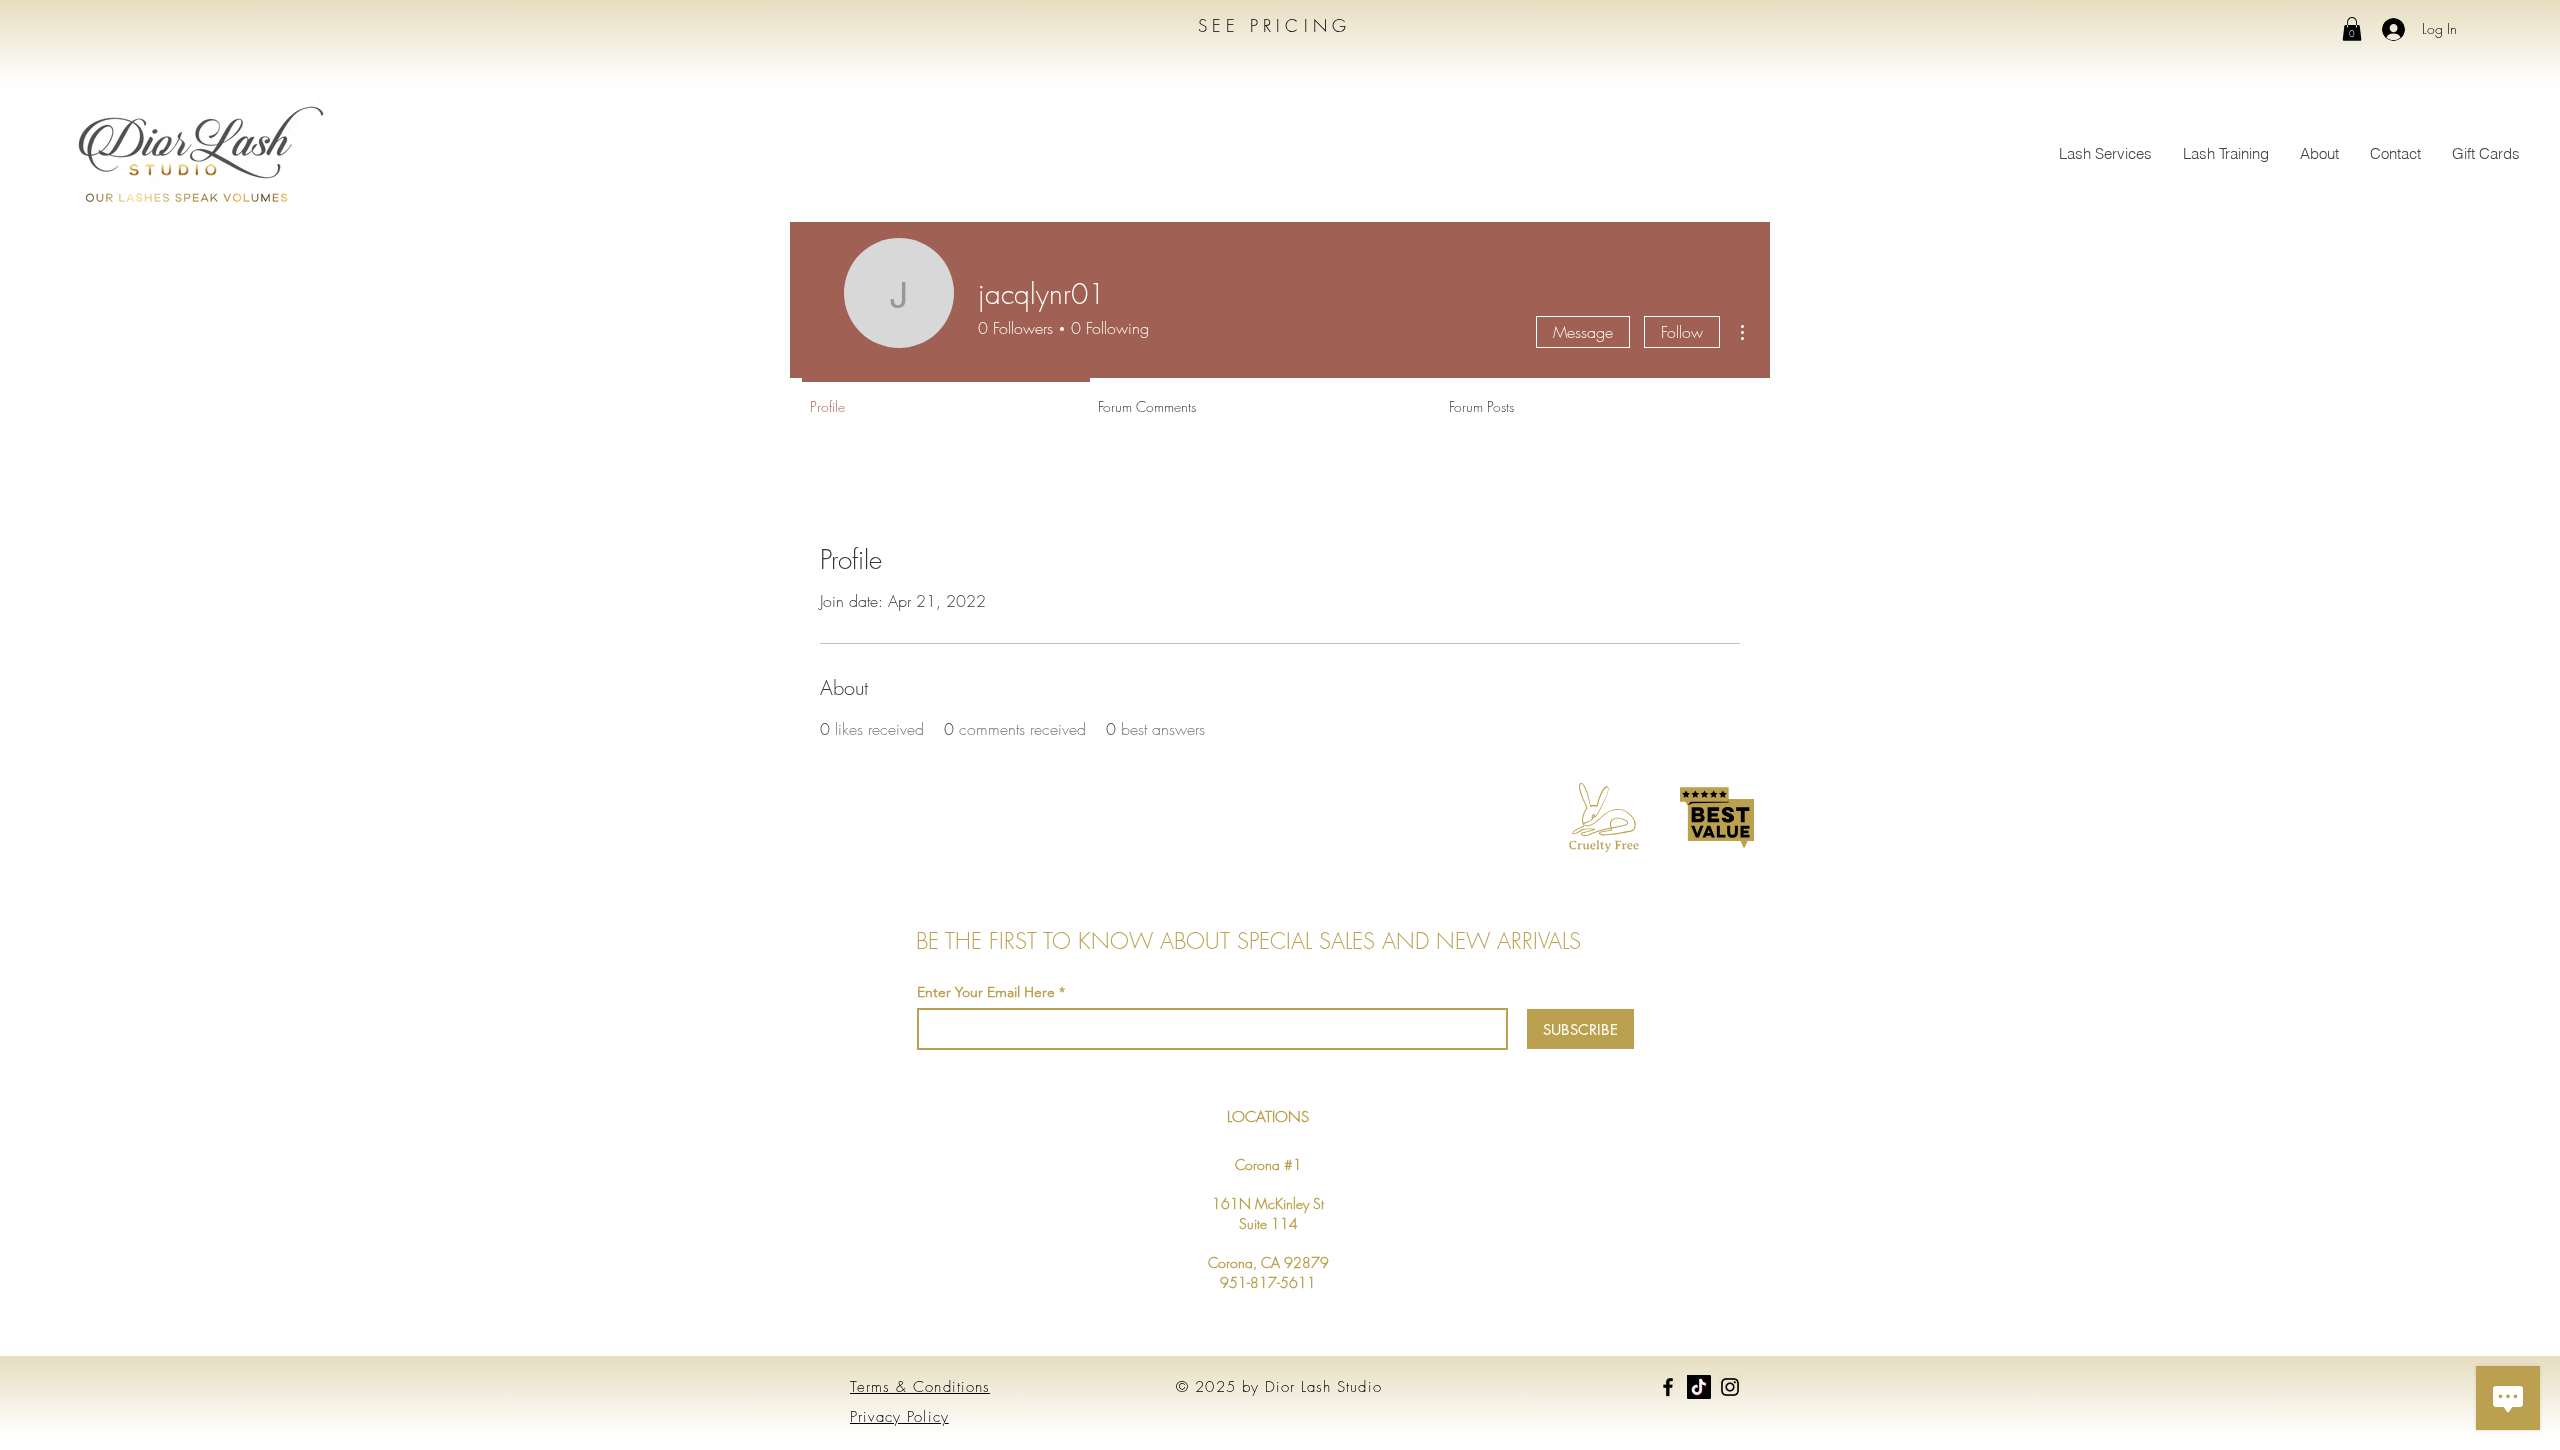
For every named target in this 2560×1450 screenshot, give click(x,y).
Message (1583, 332)
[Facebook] (1668, 1387)
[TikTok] (1699, 1387)
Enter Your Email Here (986, 992)
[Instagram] (1730, 1387)
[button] (2352, 29)
